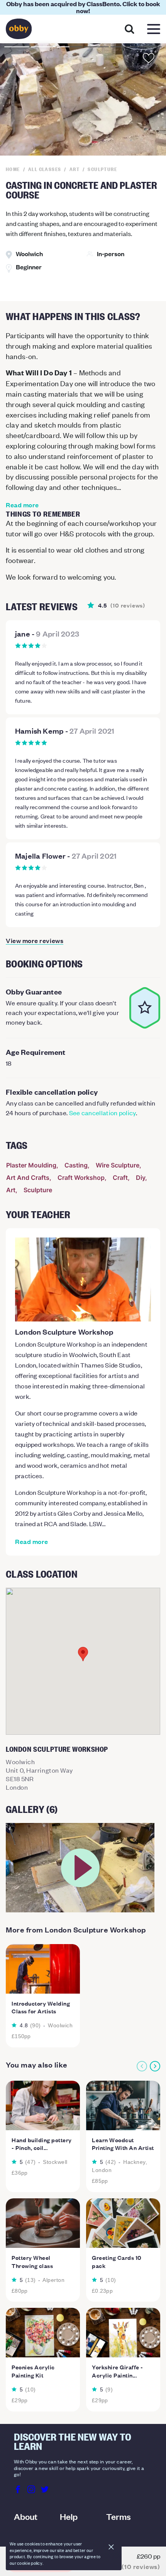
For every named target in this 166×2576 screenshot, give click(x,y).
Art (11, 1190)
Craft (120, 1178)
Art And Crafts (28, 1178)
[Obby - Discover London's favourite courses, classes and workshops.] (19, 31)
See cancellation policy (102, 1113)
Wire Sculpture (118, 1165)
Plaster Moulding (31, 1165)
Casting (76, 1165)
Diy (141, 1178)
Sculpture (38, 1190)
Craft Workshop (81, 1178)
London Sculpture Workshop (64, 1332)
